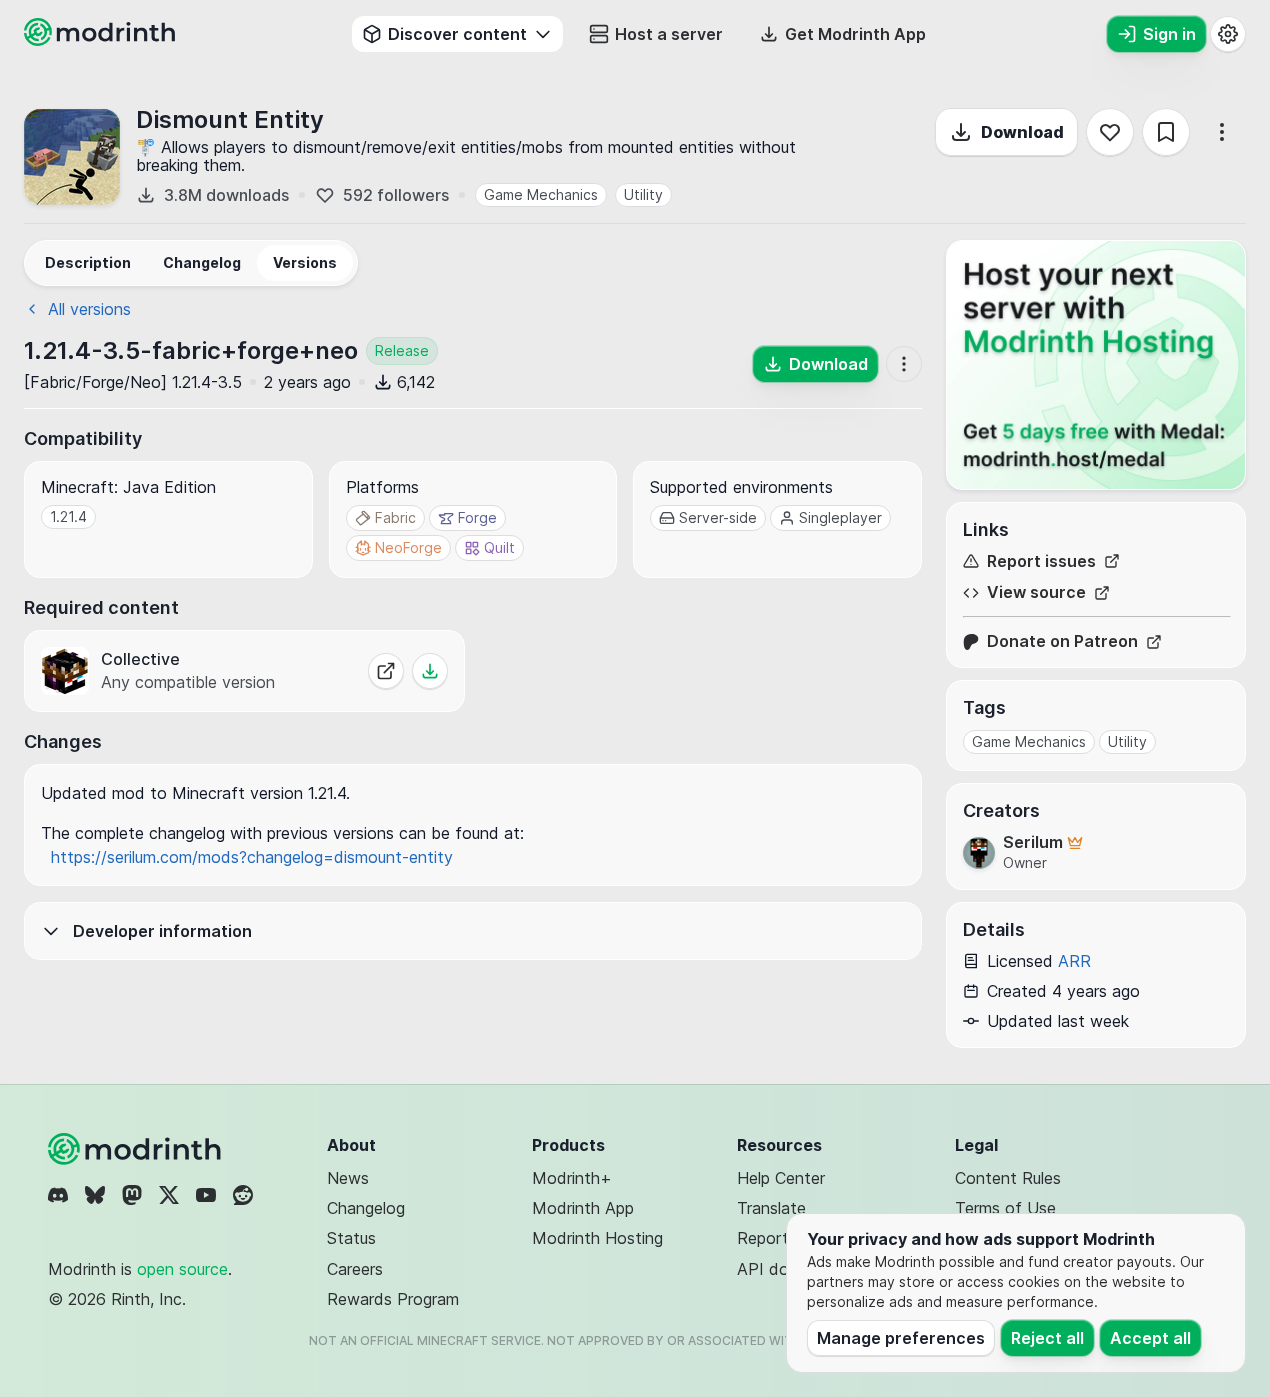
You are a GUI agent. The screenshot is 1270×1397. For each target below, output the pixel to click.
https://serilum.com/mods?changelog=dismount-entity (252, 857)
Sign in (1169, 34)
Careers (355, 1269)
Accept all (1150, 1338)
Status (351, 1238)
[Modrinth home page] (102, 40)
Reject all (1047, 1338)
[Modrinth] (137, 1149)
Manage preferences (901, 1338)
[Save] (1166, 132)
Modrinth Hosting (597, 1238)
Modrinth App (583, 1208)
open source (182, 1269)
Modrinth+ (572, 1178)
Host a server (669, 34)
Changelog (366, 1208)
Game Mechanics (541, 194)
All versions (89, 309)
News (348, 1178)
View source (1036, 592)
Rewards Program (393, 1299)
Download (1022, 132)
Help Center (781, 1178)
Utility (643, 194)
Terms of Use (1005, 1208)
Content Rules (1008, 1178)
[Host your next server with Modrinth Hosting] (1096, 365)
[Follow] (1110, 132)
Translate (771, 1208)
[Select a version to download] (430, 671)
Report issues (1041, 561)
